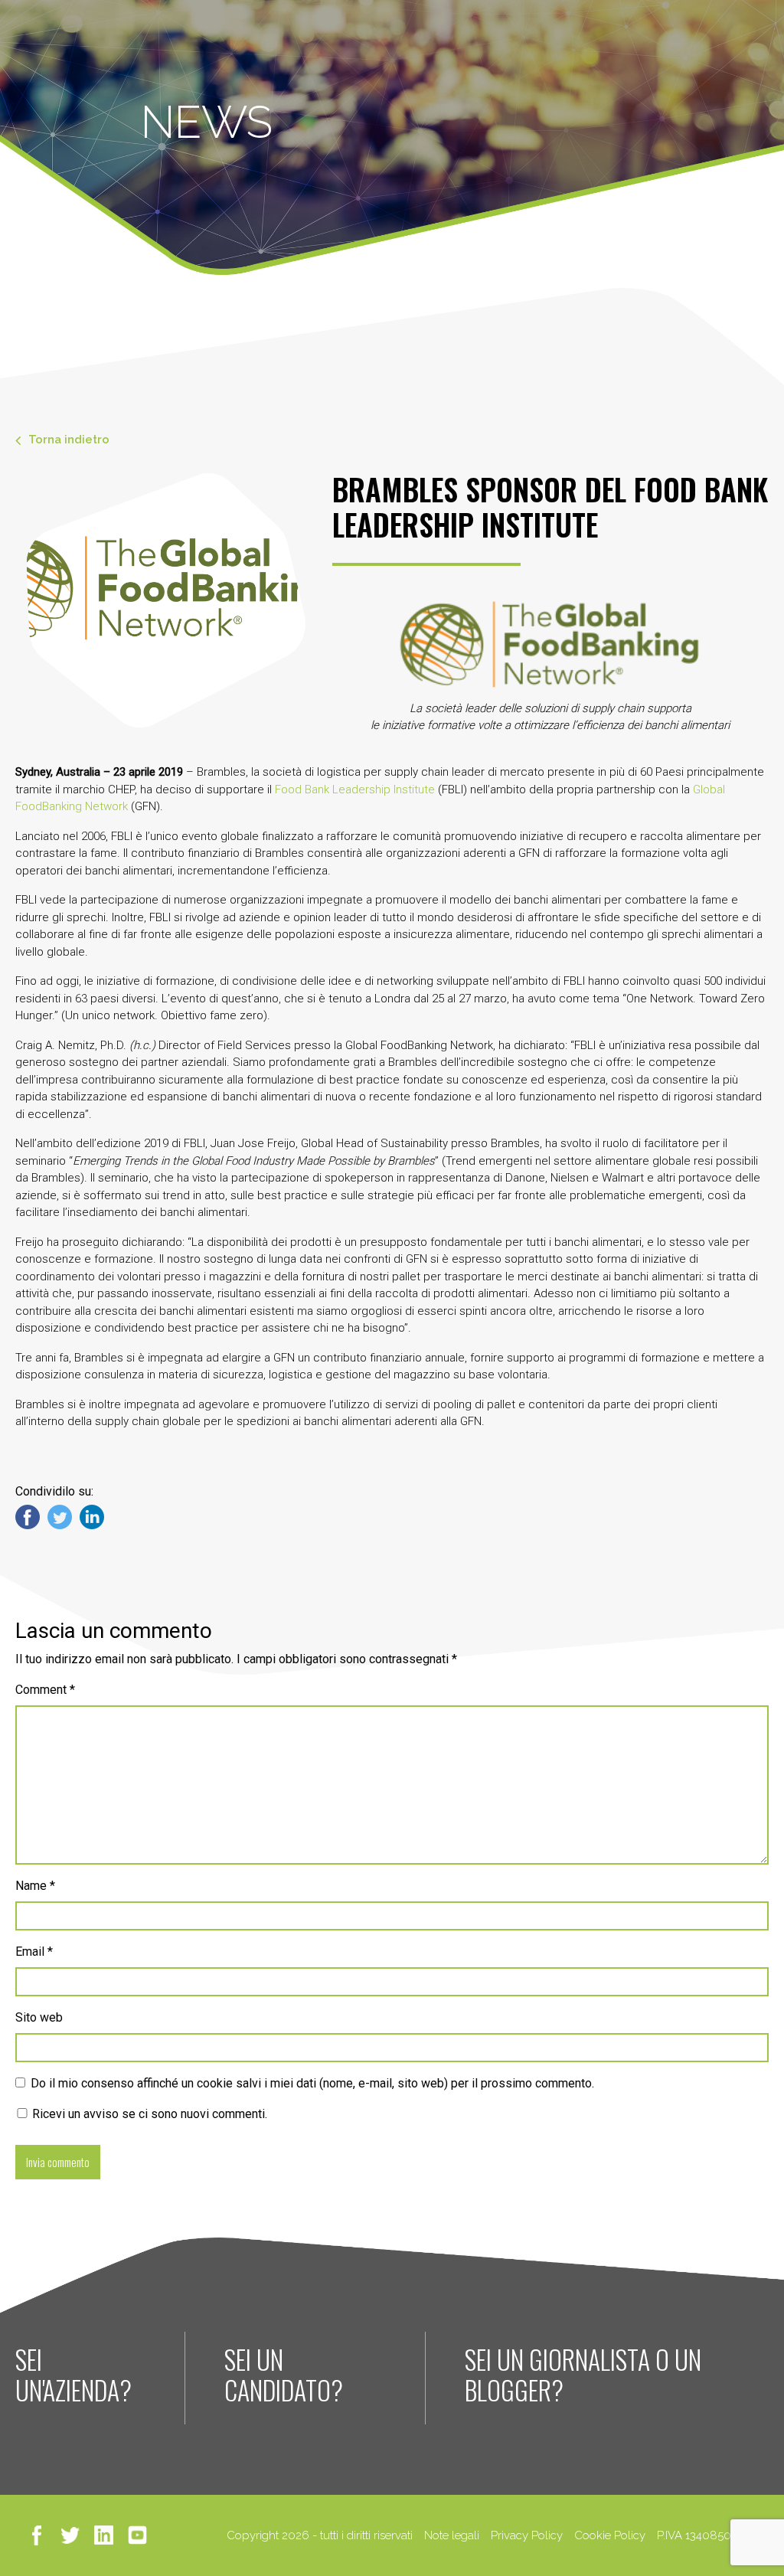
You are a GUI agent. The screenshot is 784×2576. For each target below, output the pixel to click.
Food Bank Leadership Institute (355, 789)
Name (35, 1886)
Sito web (39, 2017)
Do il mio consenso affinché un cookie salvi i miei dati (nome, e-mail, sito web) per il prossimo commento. (312, 2083)
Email (34, 1952)
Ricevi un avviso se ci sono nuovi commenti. (148, 2114)
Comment (45, 1690)
